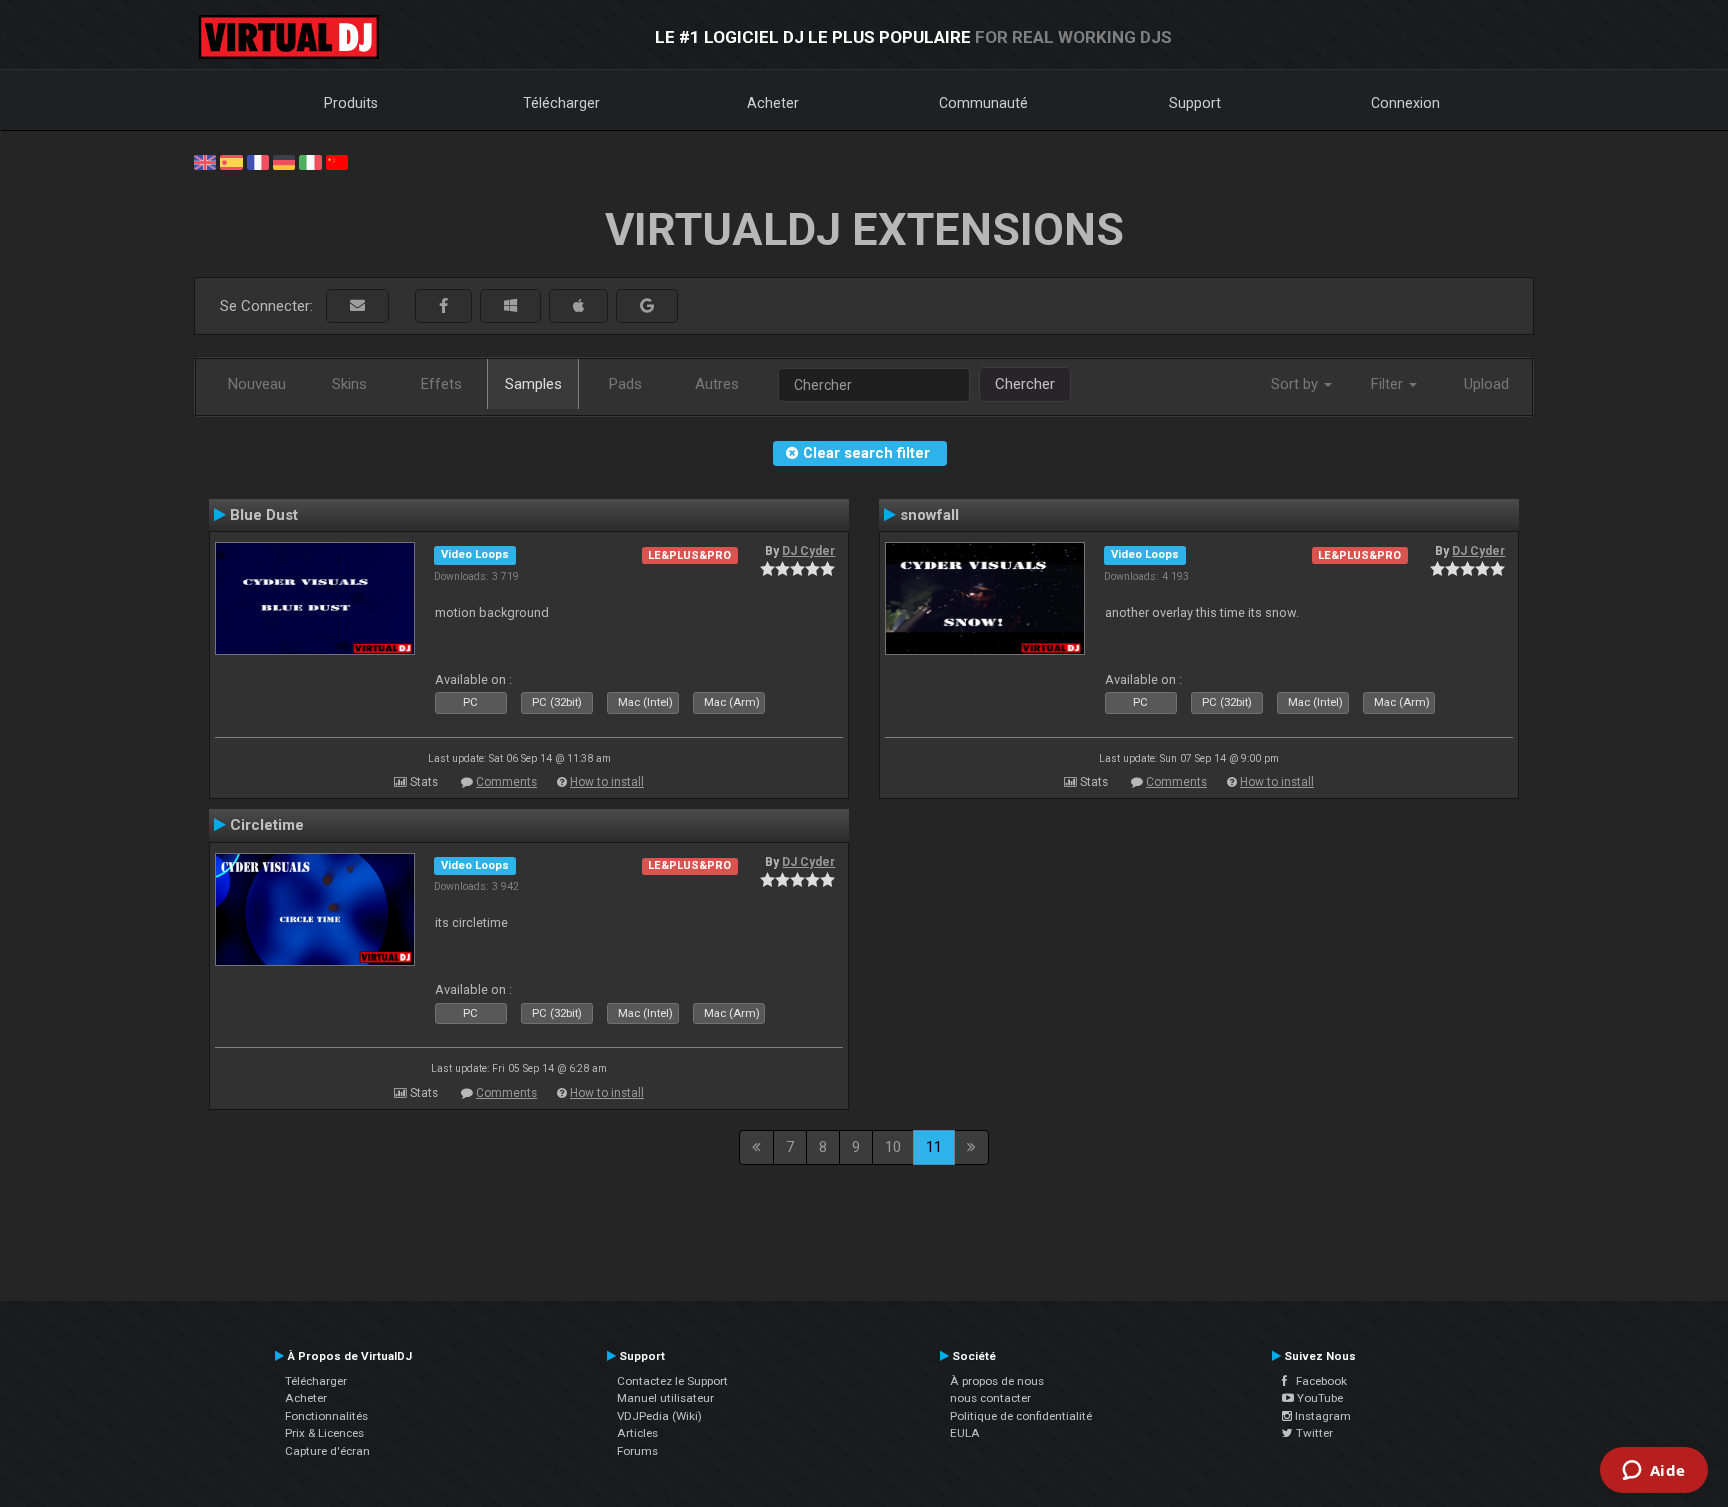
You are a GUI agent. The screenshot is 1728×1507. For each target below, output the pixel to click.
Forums (637, 1451)
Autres (717, 384)
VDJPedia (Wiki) (659, 1416)
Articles (637, 1433)
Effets (441, 384)
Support (1195, 103)
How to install (607, 782)
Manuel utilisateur (665, 1398)
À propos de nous (997, 1381)
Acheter (773, 103)
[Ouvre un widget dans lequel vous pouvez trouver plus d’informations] (1653, 1472)
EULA (965, 1433)
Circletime (267, 825)
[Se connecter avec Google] (647, 306)
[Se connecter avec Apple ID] (578, 306)
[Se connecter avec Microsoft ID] (510, 306)
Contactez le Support (672, 1381)
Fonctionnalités (326, 1416)
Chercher (1025, 384)
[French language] (258, 161)
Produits (351, 103)
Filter (1389, 384)
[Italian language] (310, 161)
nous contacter (990, 1398)
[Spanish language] (231, 161)
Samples (533, 384)
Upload (1486, 384)
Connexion (1405, 103)
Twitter (1313, 1433)
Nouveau (257, 384)
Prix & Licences (324, 1433)
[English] (205, 161)
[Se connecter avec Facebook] (443, 306)
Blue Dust (264, 515)
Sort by (1296, 384)
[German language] (284, 161)
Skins (349, 384)
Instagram (1321, 1416)
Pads (625, 384)
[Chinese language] (337, 161)
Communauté (983, 103)
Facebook (1317, 1381)
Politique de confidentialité (1021, 1416)
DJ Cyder (808, 551)
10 (893, 1147)
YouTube (1318, 1398)
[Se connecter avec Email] (357, 306)
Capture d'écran (327, 1451)
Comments (506, 782)
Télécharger (561, 103)
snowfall (929, 515)
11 (934, 1147)
